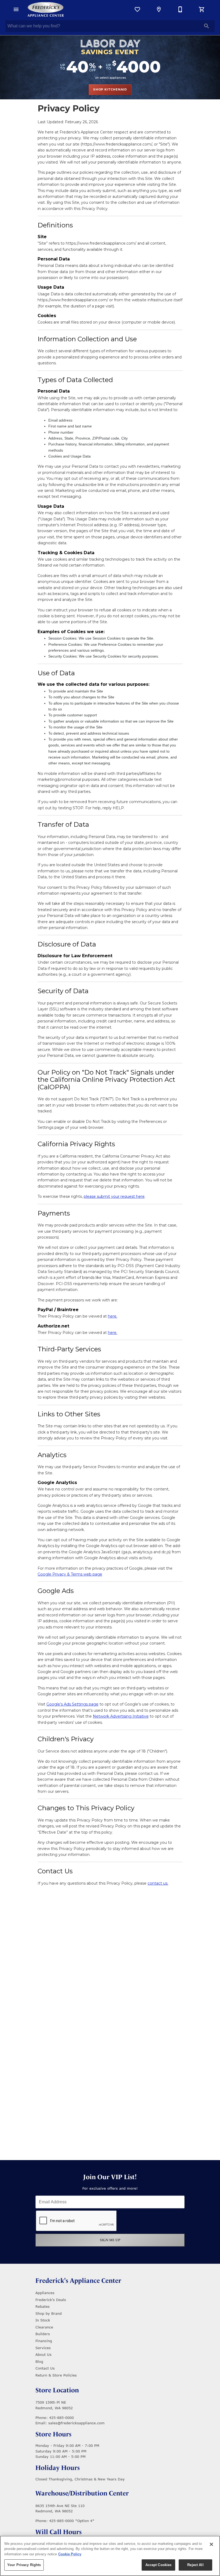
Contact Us (45, 2368)
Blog (39, 2361)
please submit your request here (114, 1196)
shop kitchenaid (110, 89)
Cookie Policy (70, 2554)
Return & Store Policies (56, 2375)
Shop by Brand (49, 2313)
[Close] (211, 2544)
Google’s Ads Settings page (72, 1704)
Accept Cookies (159, 2565)
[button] (16, 9)
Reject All (195, 2565)
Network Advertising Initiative (121, 1716)
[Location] (159, 9)
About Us (43, 2354)
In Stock (43, 2320)
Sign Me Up (110, 2240)
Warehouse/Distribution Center (82, 2493)
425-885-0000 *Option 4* (72, 2521)
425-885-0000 (61, 2418)
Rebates (43, 2306)
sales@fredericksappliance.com (76, 2423)
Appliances (45, 2293)
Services (43, 2348)
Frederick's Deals (51, 2300)
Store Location (57, 2390)
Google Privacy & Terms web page (70, 1574)
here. (113, 1316)
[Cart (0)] (202, 9)
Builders (43, 2334)
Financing (44, 2341)
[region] (110, 2556)
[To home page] (46, 9)
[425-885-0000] (180, 9)
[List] (137, 9)
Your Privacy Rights (24, 2565)
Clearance (44, 2327)
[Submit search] (207, 26)
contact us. (158, 1883)
